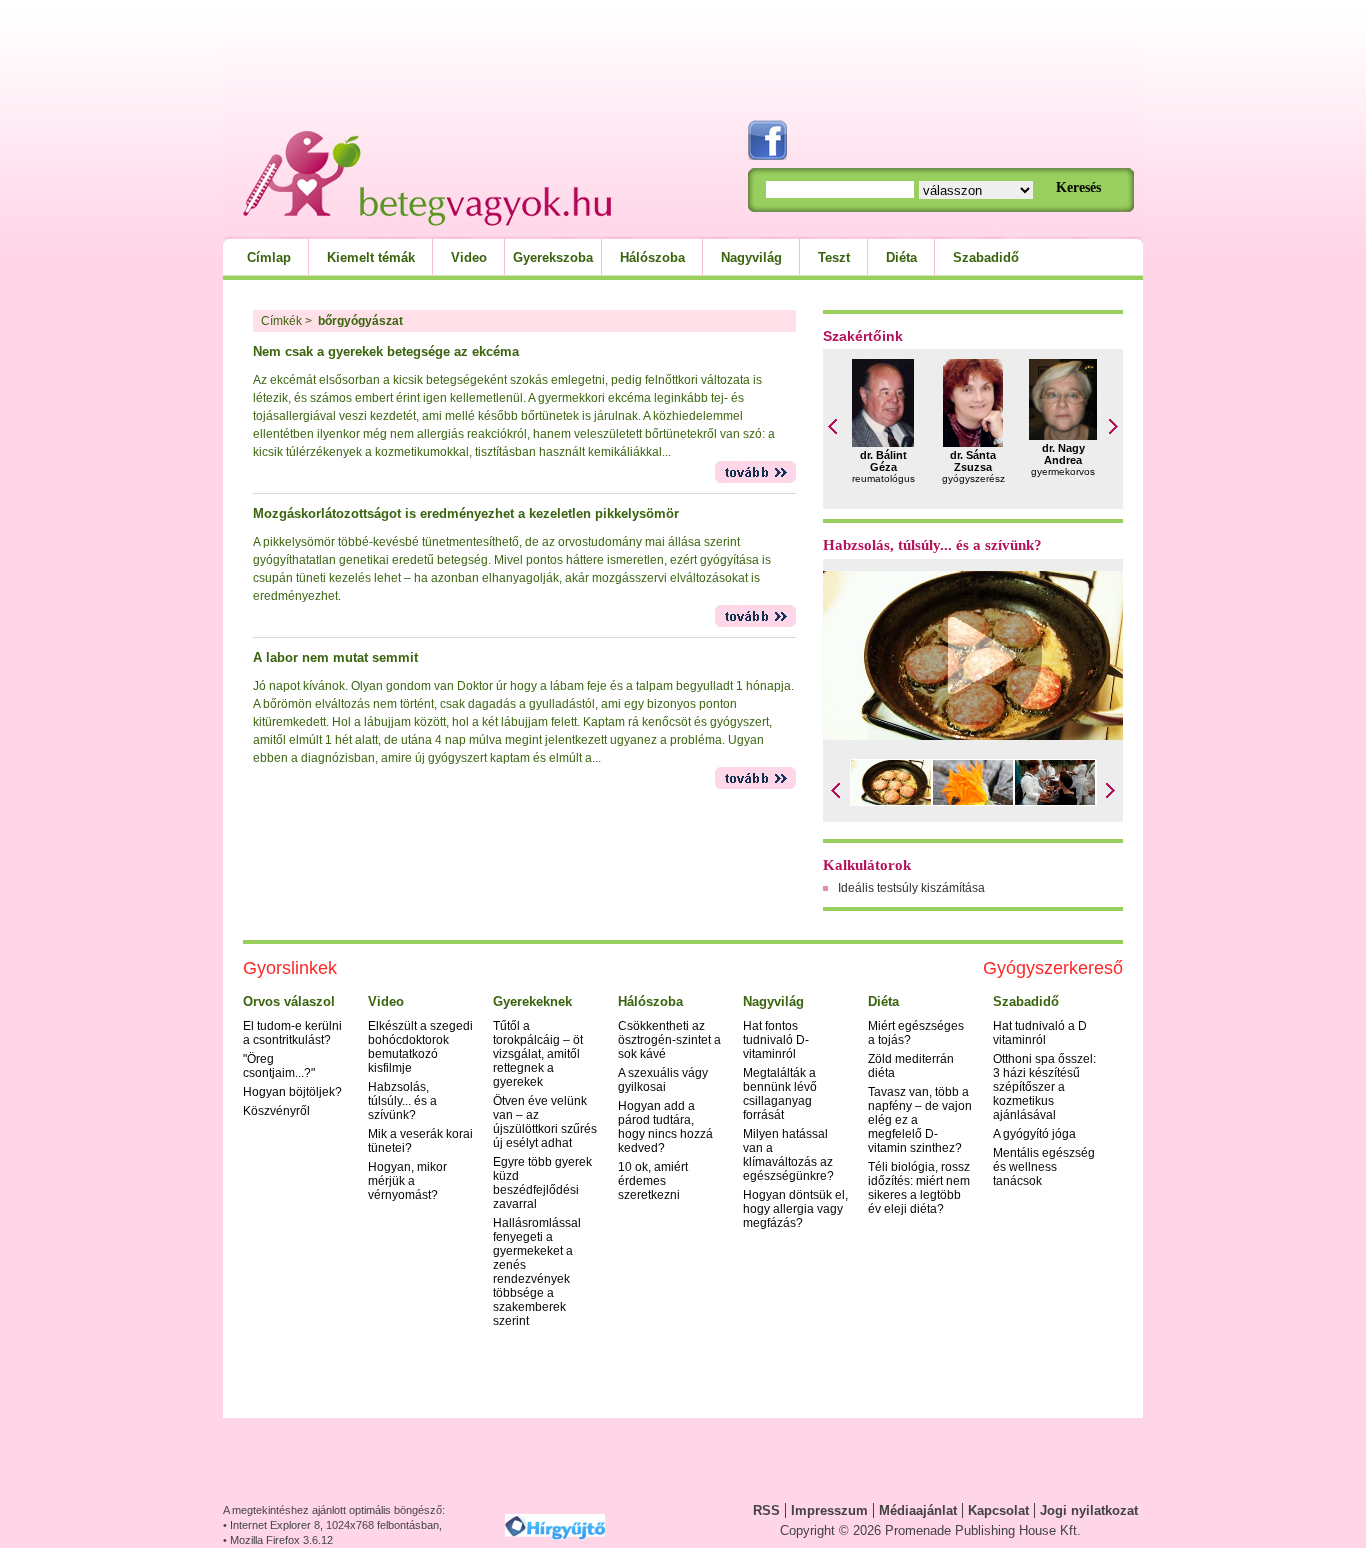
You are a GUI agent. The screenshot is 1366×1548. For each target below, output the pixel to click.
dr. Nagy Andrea (1063, 454)
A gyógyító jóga (1034, 1134)
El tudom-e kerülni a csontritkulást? (292, 1033)
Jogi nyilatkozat (1089, 1510)
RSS (766, 1510)
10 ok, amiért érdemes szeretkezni (653, 1181)
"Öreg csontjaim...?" (279, 1066)
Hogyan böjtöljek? (292, 1092)
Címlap (269, 257)
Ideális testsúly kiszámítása (911, 888)
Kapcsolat (998, 1510)
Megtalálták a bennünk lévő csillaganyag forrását (780, 1094)
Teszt (834, 257)
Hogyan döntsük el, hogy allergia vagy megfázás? (795, 1209)
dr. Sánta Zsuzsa (973, 461)
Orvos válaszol (289, 1001)
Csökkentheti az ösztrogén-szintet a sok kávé (669, 1040)
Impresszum (829, 1510)
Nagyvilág (751, 257)
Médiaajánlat (918, 1510)
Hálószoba (652, 257)
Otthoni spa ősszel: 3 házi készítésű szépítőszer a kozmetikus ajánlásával (1044, 1087)
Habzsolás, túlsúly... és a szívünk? (932, 545)
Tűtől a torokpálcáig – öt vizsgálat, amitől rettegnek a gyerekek (538, 1054)
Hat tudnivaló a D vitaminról (1040, 1033)
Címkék (281, 321)
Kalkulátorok (867, 865)
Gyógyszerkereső (1053, 968)
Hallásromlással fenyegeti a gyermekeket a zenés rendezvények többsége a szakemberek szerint (537, 1272)
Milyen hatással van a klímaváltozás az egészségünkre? (788, 1155)
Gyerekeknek (532, 1001)
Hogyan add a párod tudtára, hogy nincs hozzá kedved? (665, 1127)
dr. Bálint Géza (883, 461)
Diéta (901, 257)
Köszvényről (276, 1111)
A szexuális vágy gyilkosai (663, 1080)
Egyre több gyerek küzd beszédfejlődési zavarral (542, 1183)
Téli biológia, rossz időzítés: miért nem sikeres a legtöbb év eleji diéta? (919, 1188)
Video (469, 257)
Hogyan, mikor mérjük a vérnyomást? (407, 1181)
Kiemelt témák (371, 257)
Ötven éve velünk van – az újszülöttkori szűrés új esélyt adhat (545, 1122)
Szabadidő (986, 257)
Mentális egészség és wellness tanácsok (1044, 1167)
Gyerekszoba (553, 257)
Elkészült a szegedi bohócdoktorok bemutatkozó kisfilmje (420, 1047)
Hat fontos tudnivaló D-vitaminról (776, 1040)
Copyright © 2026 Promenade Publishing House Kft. (930, 1530)
